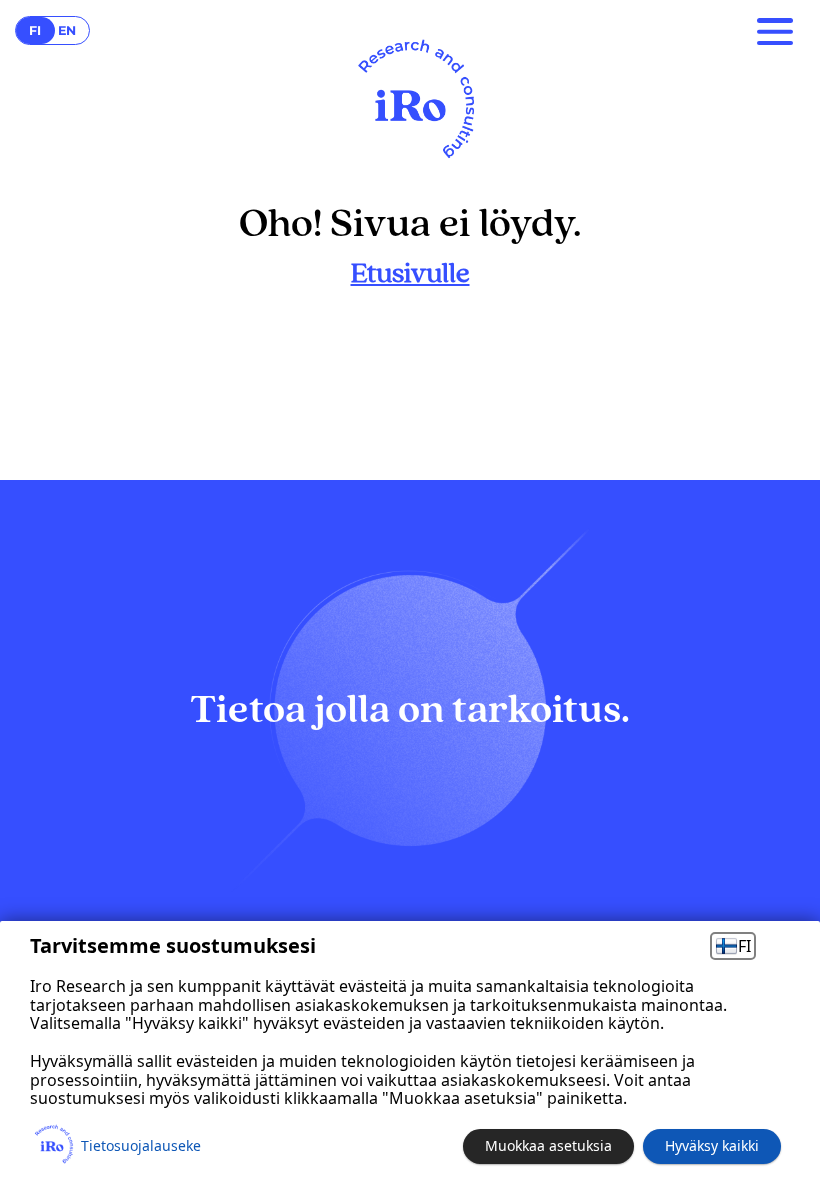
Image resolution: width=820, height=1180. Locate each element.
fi (35, 30)
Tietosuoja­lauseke (141, 1146)
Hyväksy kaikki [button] (712, 1145)
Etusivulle (410, 274)
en (67, 30)
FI (744, 946)
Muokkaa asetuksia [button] (548, 1145)
